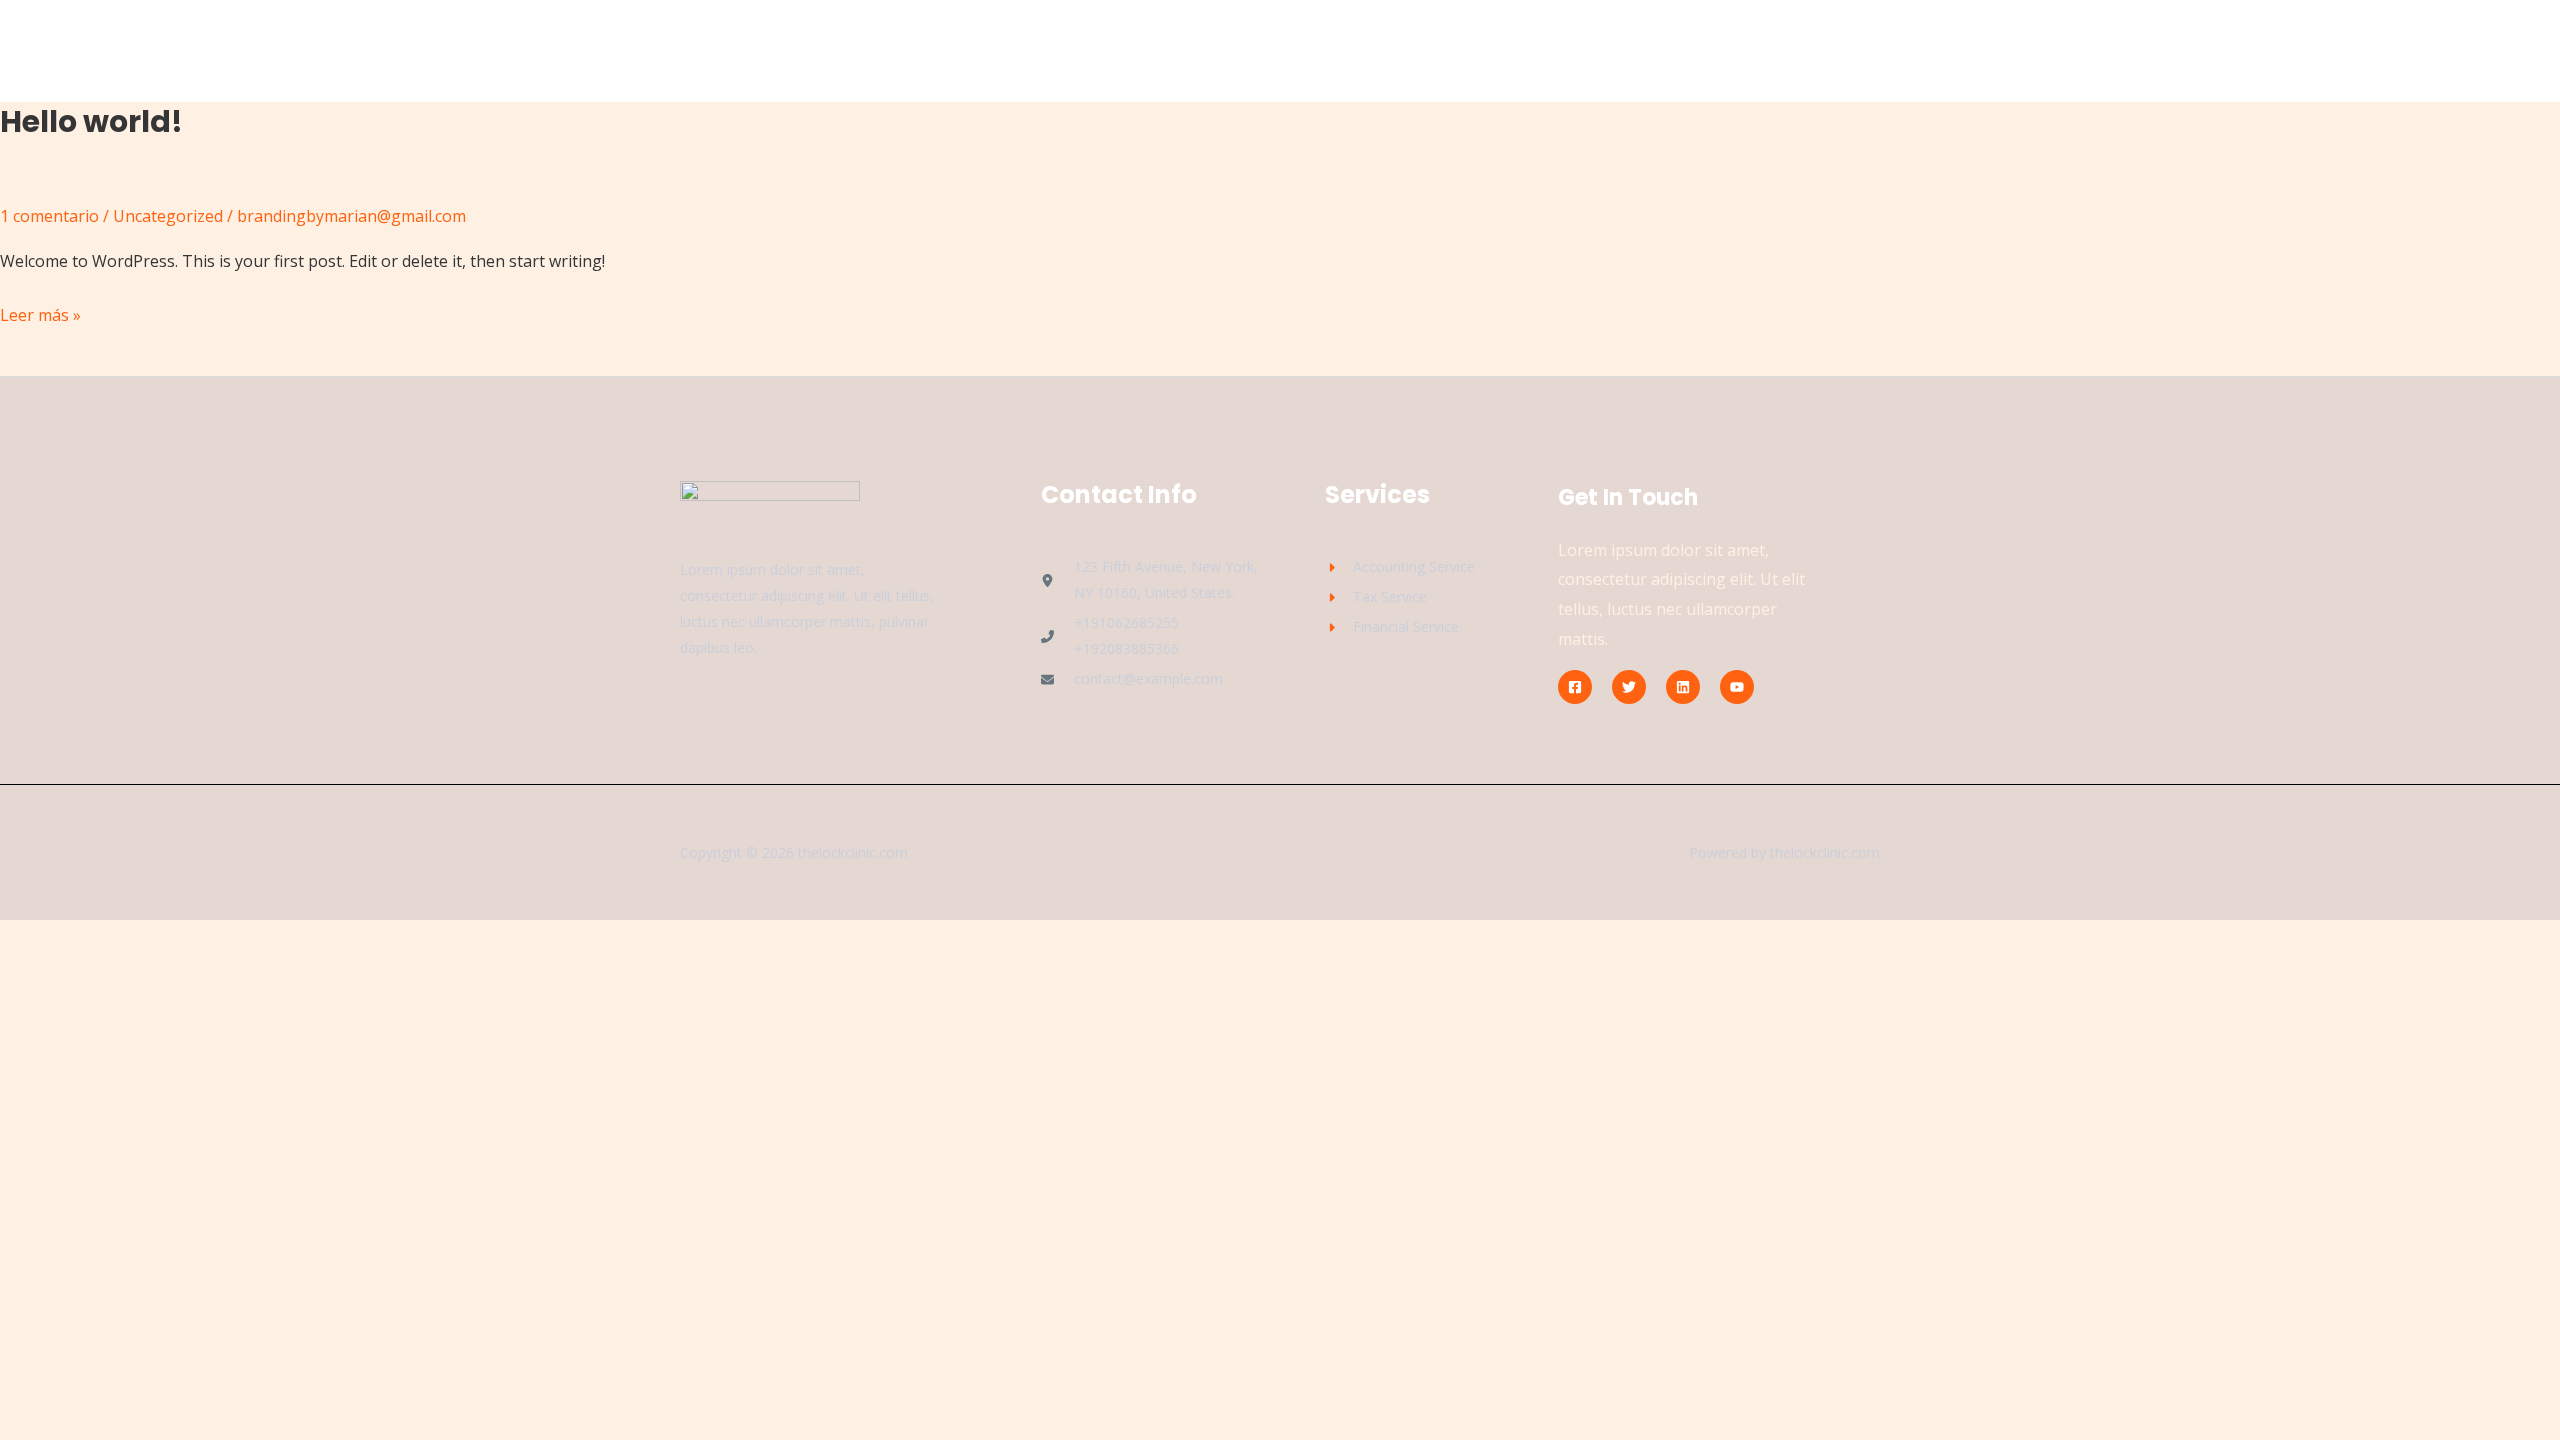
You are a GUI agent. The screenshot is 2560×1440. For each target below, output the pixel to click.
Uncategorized (168, 216)
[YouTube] (1737, 687)
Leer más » (40, 313)
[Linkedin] (1683, 687)
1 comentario (49, 216)
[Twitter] (1629, 687)
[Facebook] (1575, 687)
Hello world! (91, 121)
